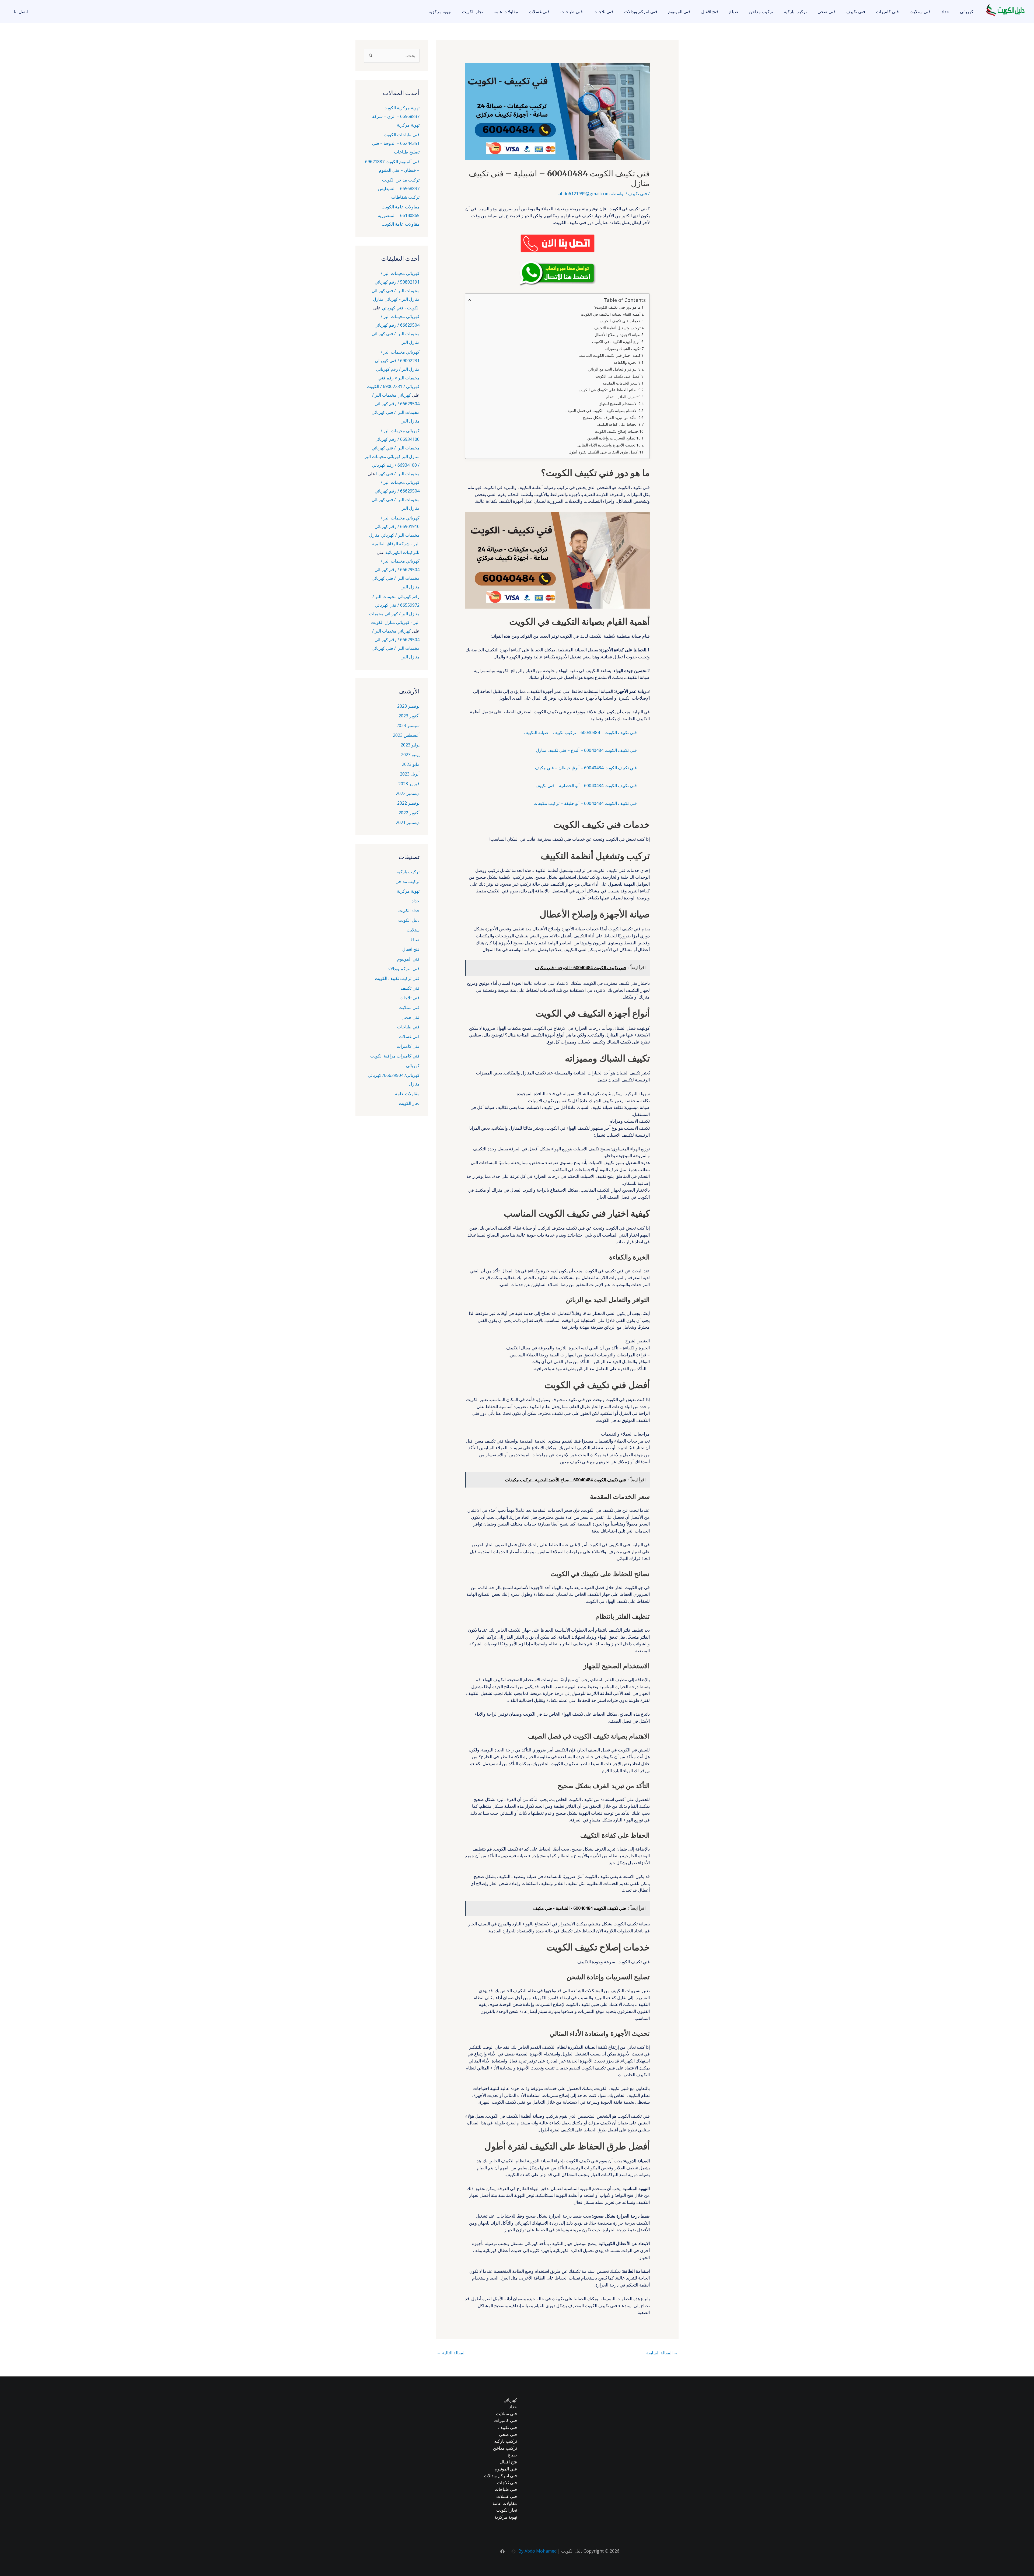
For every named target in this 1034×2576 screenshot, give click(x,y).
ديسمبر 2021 (408, 822)
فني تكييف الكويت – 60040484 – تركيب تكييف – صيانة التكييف (580, 732)
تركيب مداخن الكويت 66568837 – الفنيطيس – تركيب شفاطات (397, 189)
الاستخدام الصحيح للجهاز (619, 404)
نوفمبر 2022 (408, 803)
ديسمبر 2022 (408, 793)
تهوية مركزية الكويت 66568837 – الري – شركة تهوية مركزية (396, 116)
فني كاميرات (887, 12)
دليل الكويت (409, 920)
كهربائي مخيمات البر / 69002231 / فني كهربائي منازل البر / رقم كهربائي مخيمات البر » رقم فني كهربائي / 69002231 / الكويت (393, 369)
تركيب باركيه (795, 12)
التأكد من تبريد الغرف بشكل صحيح (610, 418)
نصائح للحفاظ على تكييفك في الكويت (608, 390)
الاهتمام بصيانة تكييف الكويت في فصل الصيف (602, 411)
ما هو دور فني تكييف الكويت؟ (617, 307)
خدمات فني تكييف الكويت (620, 321)
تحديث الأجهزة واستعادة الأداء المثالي (606, 445)
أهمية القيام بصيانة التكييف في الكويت (611, 314)
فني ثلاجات (603, 12)
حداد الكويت (409, 910)
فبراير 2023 (409, 784)
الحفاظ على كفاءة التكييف (617, 424)
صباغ (734, 12)
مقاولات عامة (506, 12)
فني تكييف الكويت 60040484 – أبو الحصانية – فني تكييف (586, 786)
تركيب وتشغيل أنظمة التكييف (617, 328)
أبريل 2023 (410, 774)
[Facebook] (502, 2551)
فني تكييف (856, 12)
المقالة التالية (451, 2353)
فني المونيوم (679, 12)
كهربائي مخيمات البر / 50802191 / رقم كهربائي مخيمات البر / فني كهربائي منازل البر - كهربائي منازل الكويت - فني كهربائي (396, 291)
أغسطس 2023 (406, 735)
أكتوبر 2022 (409, 813)
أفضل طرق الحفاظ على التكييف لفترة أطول (604, 452)
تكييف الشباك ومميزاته (623, 349)
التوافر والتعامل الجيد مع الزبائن (613, 369)
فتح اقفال (710, 12)
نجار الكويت (472, 12)
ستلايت (413, 930)
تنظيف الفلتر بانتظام (622, 397)
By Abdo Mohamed (537, 2551)
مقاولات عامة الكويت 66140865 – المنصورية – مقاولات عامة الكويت (397, 215)
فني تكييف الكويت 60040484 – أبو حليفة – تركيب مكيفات (585, 803)
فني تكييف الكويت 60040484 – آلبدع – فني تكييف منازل (586, 750)
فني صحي (827, 12)
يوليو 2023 (410, 745)
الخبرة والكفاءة (626, 362)
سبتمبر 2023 (408, 725)
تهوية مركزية (440, 12)
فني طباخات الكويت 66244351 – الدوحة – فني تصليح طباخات (396, 143)
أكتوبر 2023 (409, 716)
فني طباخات (572, 12)
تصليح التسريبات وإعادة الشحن (611, 438)
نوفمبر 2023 (408, 706)
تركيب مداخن (761, 12)
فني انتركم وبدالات (641, 12)
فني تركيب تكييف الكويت (397, 978)
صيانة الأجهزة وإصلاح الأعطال (618, 335)
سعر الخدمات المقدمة (620, 383)
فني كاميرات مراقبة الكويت (395, 1056)
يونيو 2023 (410, 755)
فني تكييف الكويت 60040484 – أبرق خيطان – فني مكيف (586, 768)
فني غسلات (539, 12)
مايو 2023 (411, 764)
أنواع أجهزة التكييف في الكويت (616, 342)
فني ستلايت (920, 12)
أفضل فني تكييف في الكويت (618, 376)
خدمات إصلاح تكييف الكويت (617, 431)
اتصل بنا (21, 12)
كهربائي (967, 12)
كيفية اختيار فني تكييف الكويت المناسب (609, 355)
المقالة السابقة (662, 2353)
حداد (945, 12)
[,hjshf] (513, 2551)
